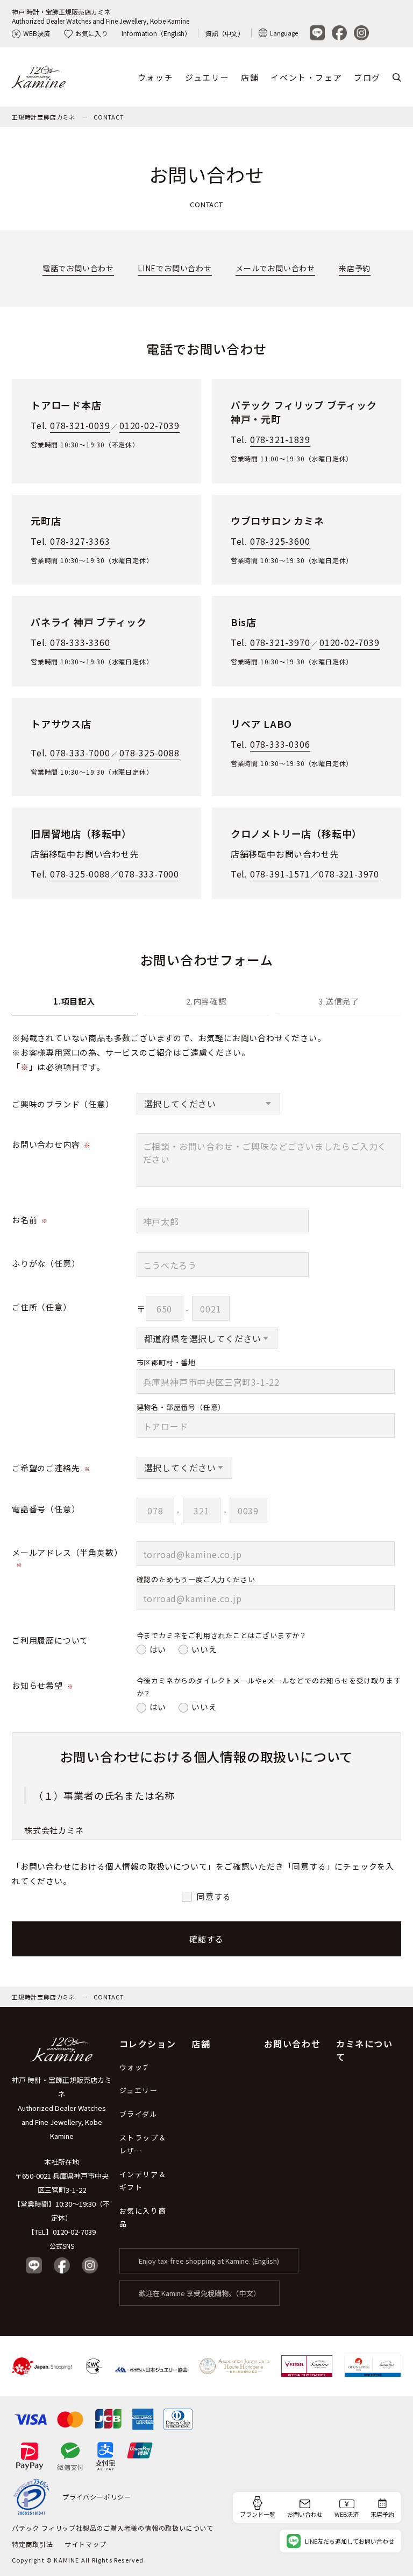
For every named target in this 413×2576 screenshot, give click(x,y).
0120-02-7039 (149, 425)
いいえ (204, 1649)
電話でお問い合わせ (78, 268)
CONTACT (109, 117)
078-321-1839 (280, 439)
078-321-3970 (280, 642)
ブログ (367, 77)
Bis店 (244, 622)
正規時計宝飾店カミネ (44, 117)
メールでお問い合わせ (275, 268)
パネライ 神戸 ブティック (88, 622)
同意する (214, 1896)
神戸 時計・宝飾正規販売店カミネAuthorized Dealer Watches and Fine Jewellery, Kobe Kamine (101, 16)
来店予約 (355, 268)
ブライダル (139, 2114)
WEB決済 (37, 33)
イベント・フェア (306, 77)
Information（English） (156, 33)
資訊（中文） (225, 33)
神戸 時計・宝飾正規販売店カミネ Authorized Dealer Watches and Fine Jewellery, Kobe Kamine (62, 2108)
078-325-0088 (149, 753)
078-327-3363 (80, 541)
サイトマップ (86, 2544)
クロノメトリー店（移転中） (296, 833)
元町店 (46, 521)
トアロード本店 (66, 405)
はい (158, 1649)
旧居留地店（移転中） (81, 833)
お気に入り (91, 33)
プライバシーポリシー (97, 2497)
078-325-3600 (280, 541)
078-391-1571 (280, 874)
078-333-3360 (80, 642)
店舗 (250, 77)
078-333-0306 (280, 744)
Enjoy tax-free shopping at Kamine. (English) (209, 2261)
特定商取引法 (33, 2544)
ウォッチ (155, 77)
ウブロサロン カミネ (277, 521)
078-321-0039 (80, 425)
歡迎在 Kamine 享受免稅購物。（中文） (200, 2293)
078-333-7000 (80, 753)
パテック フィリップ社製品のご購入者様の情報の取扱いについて (113, 2528)
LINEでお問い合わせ (175, 268)
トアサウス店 (61, 724)
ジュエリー (207, 77)
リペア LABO (261, 724)
